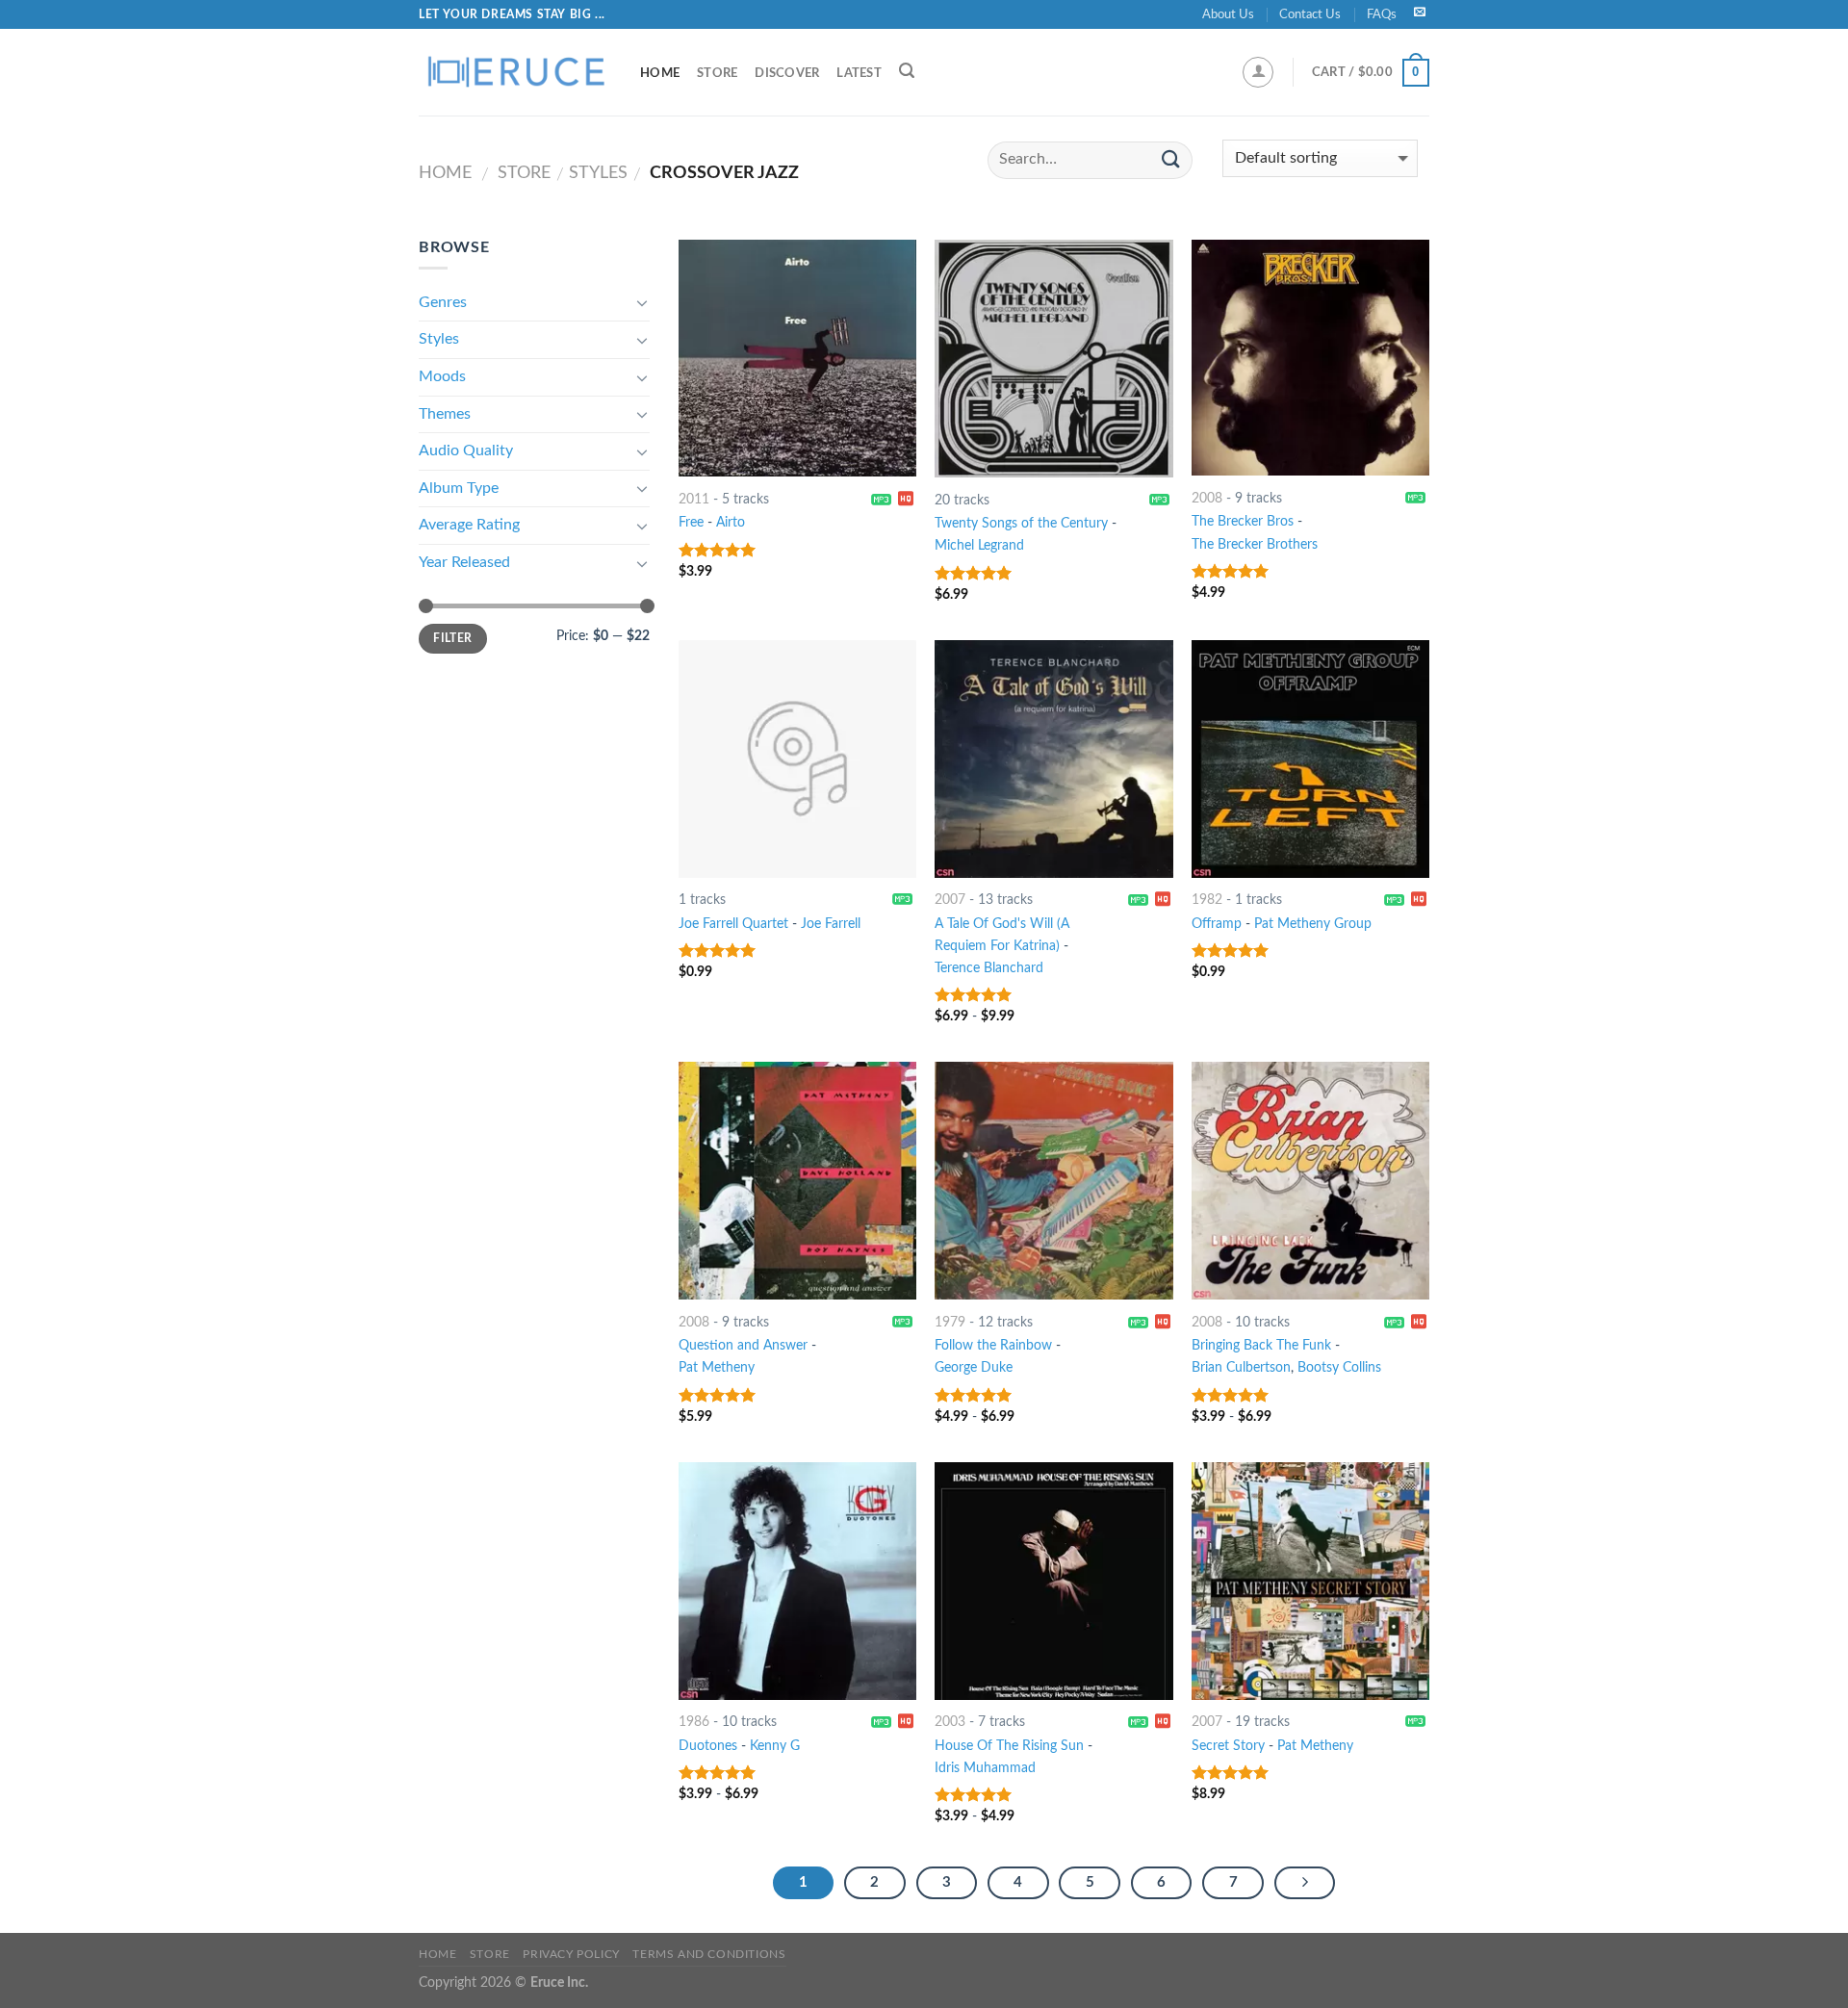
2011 (694, 499)
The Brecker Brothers (1255, 544)
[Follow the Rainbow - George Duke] (1053, 1181)
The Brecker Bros (1243, 521)
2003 (950, 1722)
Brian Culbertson (1241, 1367)
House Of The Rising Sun (1009, 1746)
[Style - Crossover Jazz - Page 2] (1305, 1883)
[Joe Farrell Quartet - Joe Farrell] (797, 759)
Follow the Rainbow (993, 1345)
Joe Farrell (831, 924)
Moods (442, 376)
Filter (452, 638)
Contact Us (1310, 14)
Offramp (1217, 924)
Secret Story (1228, 1746)
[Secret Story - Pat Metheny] (1310, 1581)
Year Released (464, 562)
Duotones (708, 1746)
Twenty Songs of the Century (1021, 523)
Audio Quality (466, 451)
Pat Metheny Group (1313, 924)
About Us (1228, 14)
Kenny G (775, 1746)
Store (717, 73)
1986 (694, 1722)
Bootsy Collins (1339, 1367)
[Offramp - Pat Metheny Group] (1310, 759)
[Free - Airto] (797, 358)
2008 (1207, 498)
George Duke (974, 1367)
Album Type (459, 488)
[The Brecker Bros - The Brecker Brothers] (1310, 358)
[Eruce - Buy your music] (515, 72)
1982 (1207, 900)
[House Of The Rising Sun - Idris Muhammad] (1053, 1581)
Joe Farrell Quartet (733, 924)
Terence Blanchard (989, 968)
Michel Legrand (979, 545)
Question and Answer (743, 1345)
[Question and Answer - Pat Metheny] (797, 1181)
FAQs (1382, 14)
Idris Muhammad (985, 1768)
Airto (731, 522)
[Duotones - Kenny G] (797, 1581)
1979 (950, 1322)
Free (691, 522)
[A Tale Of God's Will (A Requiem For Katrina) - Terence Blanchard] (1053, 759)
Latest (859, 73)
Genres (443, 302)
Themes (445, 414)
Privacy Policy (571, 1954)
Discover (787, 73)
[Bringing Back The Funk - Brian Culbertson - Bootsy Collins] (1310, 1181)
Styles (598, 173)
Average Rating (469, 525)
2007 (950, 900)
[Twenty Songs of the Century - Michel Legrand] (1053, 359)
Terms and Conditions (709, 1954)
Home (660, 73)
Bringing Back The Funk (1261, 1345)
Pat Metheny (717, 1367)
